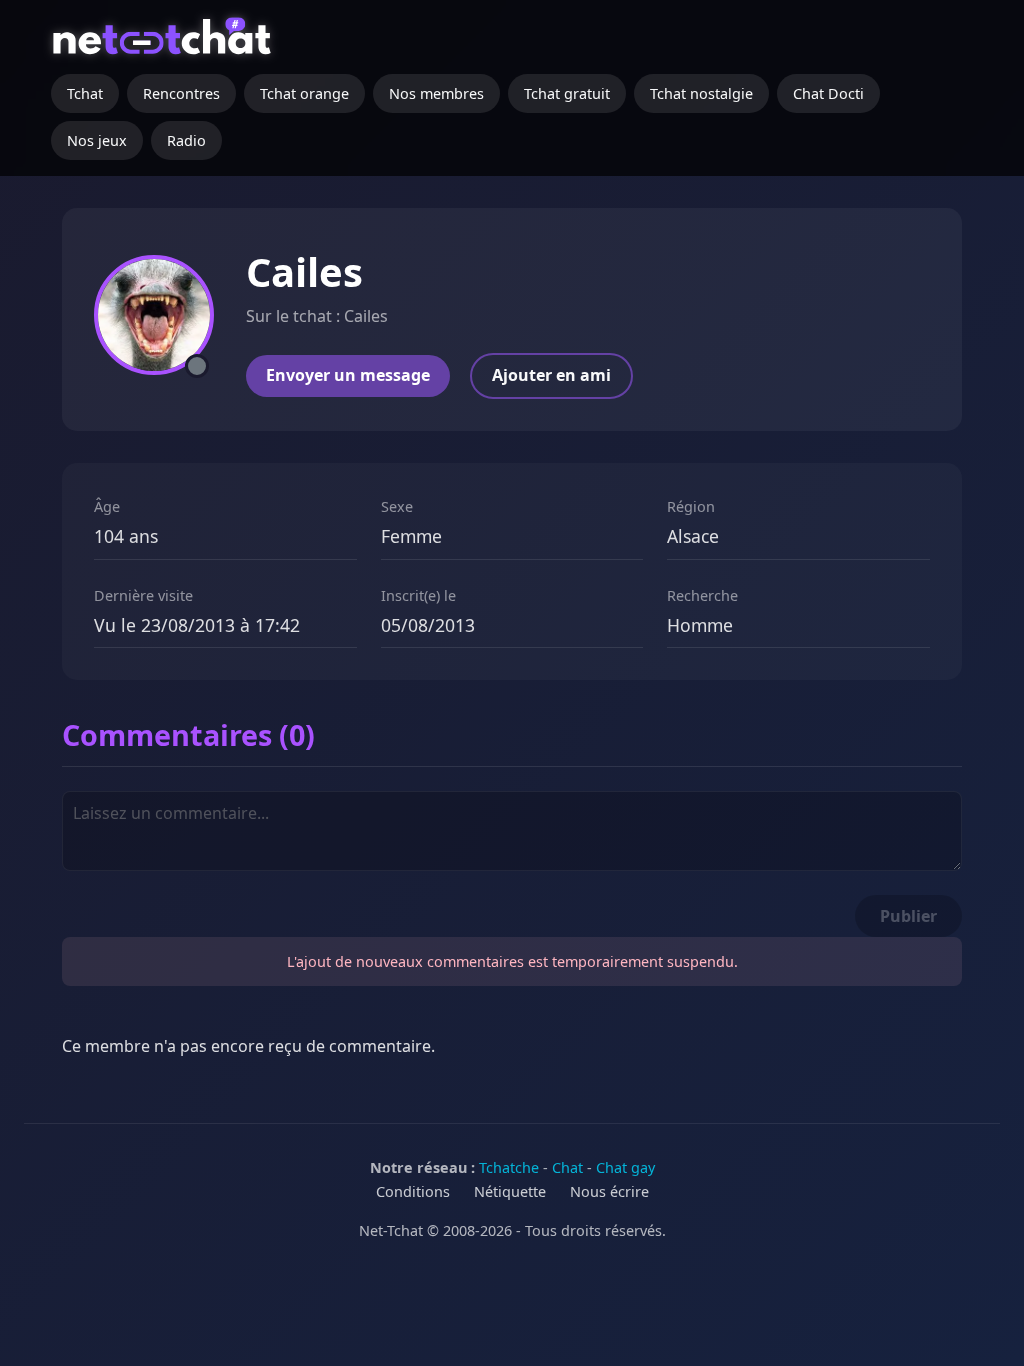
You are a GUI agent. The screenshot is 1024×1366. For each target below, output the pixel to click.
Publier (908, 916)
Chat (567, 1167)
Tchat (85, 93)
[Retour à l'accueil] (164, 45)
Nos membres (436, 93)
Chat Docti (828, 93)
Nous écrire (609, 1191)
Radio (186, 140)
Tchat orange (304, 93)
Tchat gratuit (567, 93)
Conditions (413, 1191)
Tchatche (509, 1167)
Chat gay (625, 1167)
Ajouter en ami (551, 375)
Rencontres (181, 93)
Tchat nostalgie (701, 93)
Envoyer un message (348, 375)
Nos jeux (97, 140)
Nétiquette (510, 1191)
